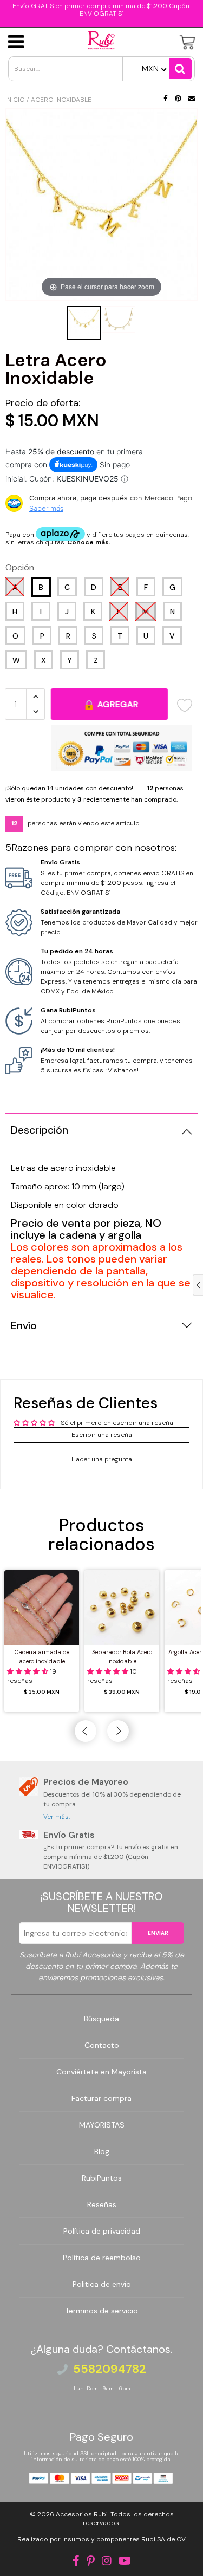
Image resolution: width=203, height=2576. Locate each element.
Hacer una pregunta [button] (102, 1459)
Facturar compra (101, 2098)
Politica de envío (102, 2284)
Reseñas (102, 2204)
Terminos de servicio (101, 2311)
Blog (102, 2151)
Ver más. (57, 1817)
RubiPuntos (102, 2178)
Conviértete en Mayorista (101, 2072)
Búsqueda (101, 2019)
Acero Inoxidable (61, 100)
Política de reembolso (102, 2258)
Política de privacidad (102, 2231)
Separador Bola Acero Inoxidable (122, 1657)
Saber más (46, 508)
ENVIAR (158, 1933)
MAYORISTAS (102, 2125)
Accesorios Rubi (82, 2514)
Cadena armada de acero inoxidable (42, 1657)
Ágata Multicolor (75, 2551)
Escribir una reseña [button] (102, 1435)
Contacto (102, 2045)
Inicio (15, 100)
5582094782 (110, 2369)
